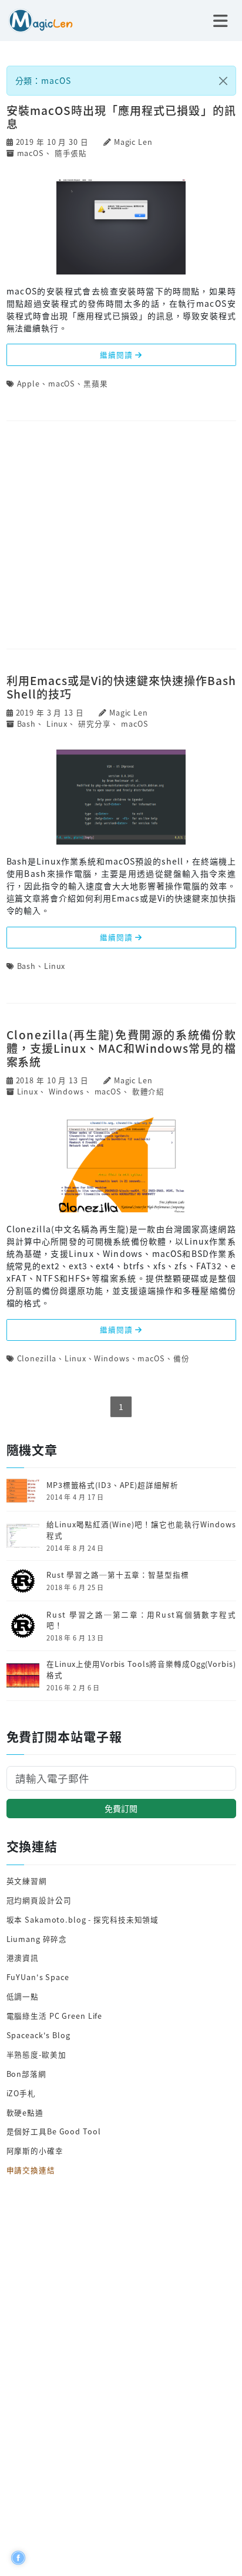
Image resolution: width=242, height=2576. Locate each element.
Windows (66, 1091)
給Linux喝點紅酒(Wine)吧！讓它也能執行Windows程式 (141, 1530)
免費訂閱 (121, 1808)
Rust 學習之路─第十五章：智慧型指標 (118, 1575)
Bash (27, 723)
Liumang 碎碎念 (37, 1939)
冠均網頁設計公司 (39, 1900)
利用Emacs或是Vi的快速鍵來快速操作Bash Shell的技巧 (121, 687)
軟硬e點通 (25, 2112)
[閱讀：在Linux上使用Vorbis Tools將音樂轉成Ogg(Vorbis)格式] (23, 1674)
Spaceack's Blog (38, 2035)
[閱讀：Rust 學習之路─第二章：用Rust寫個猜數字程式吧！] (23, 1625)
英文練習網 (27, 1881)
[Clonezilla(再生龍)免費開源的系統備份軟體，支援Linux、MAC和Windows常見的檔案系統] (121, 1164)
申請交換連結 (31, 2170)
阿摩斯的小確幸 (35, 2150)
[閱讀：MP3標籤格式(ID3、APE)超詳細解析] (23, 1489)
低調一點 (23, 1996)
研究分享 (95, 723)
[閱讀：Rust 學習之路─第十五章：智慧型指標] (23, 1580)
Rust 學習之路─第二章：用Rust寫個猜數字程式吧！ (141, 1620)
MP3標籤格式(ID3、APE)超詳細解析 (112, 1485)
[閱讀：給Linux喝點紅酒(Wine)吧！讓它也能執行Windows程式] (23, 1535)
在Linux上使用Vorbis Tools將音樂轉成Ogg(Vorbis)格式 (141, 1670)
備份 (181, 1358)
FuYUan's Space (38, 1977)
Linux (57, 723)
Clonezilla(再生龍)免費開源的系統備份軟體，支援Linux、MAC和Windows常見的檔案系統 (121, 1048)
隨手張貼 (71, 153)
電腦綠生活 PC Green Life (55, 2016)
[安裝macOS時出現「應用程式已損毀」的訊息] (121, 226)
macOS (31, 153)
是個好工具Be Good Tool (54, 2131)
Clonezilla (37, 1358)
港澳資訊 (23, 1958)
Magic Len (133, 142)
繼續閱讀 (117, 355)
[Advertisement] (121, 536)
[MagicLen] (36, 19)
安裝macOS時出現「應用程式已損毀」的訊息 (121, 117)
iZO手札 (21, 2093)
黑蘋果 (96, 383)
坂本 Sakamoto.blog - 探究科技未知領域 (83, 1919)
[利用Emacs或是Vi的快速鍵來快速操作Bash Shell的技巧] (121, 796)
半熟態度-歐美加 (36, 2054)
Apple (28, 383)
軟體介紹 (149, 1091)
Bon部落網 (26, 2074)
